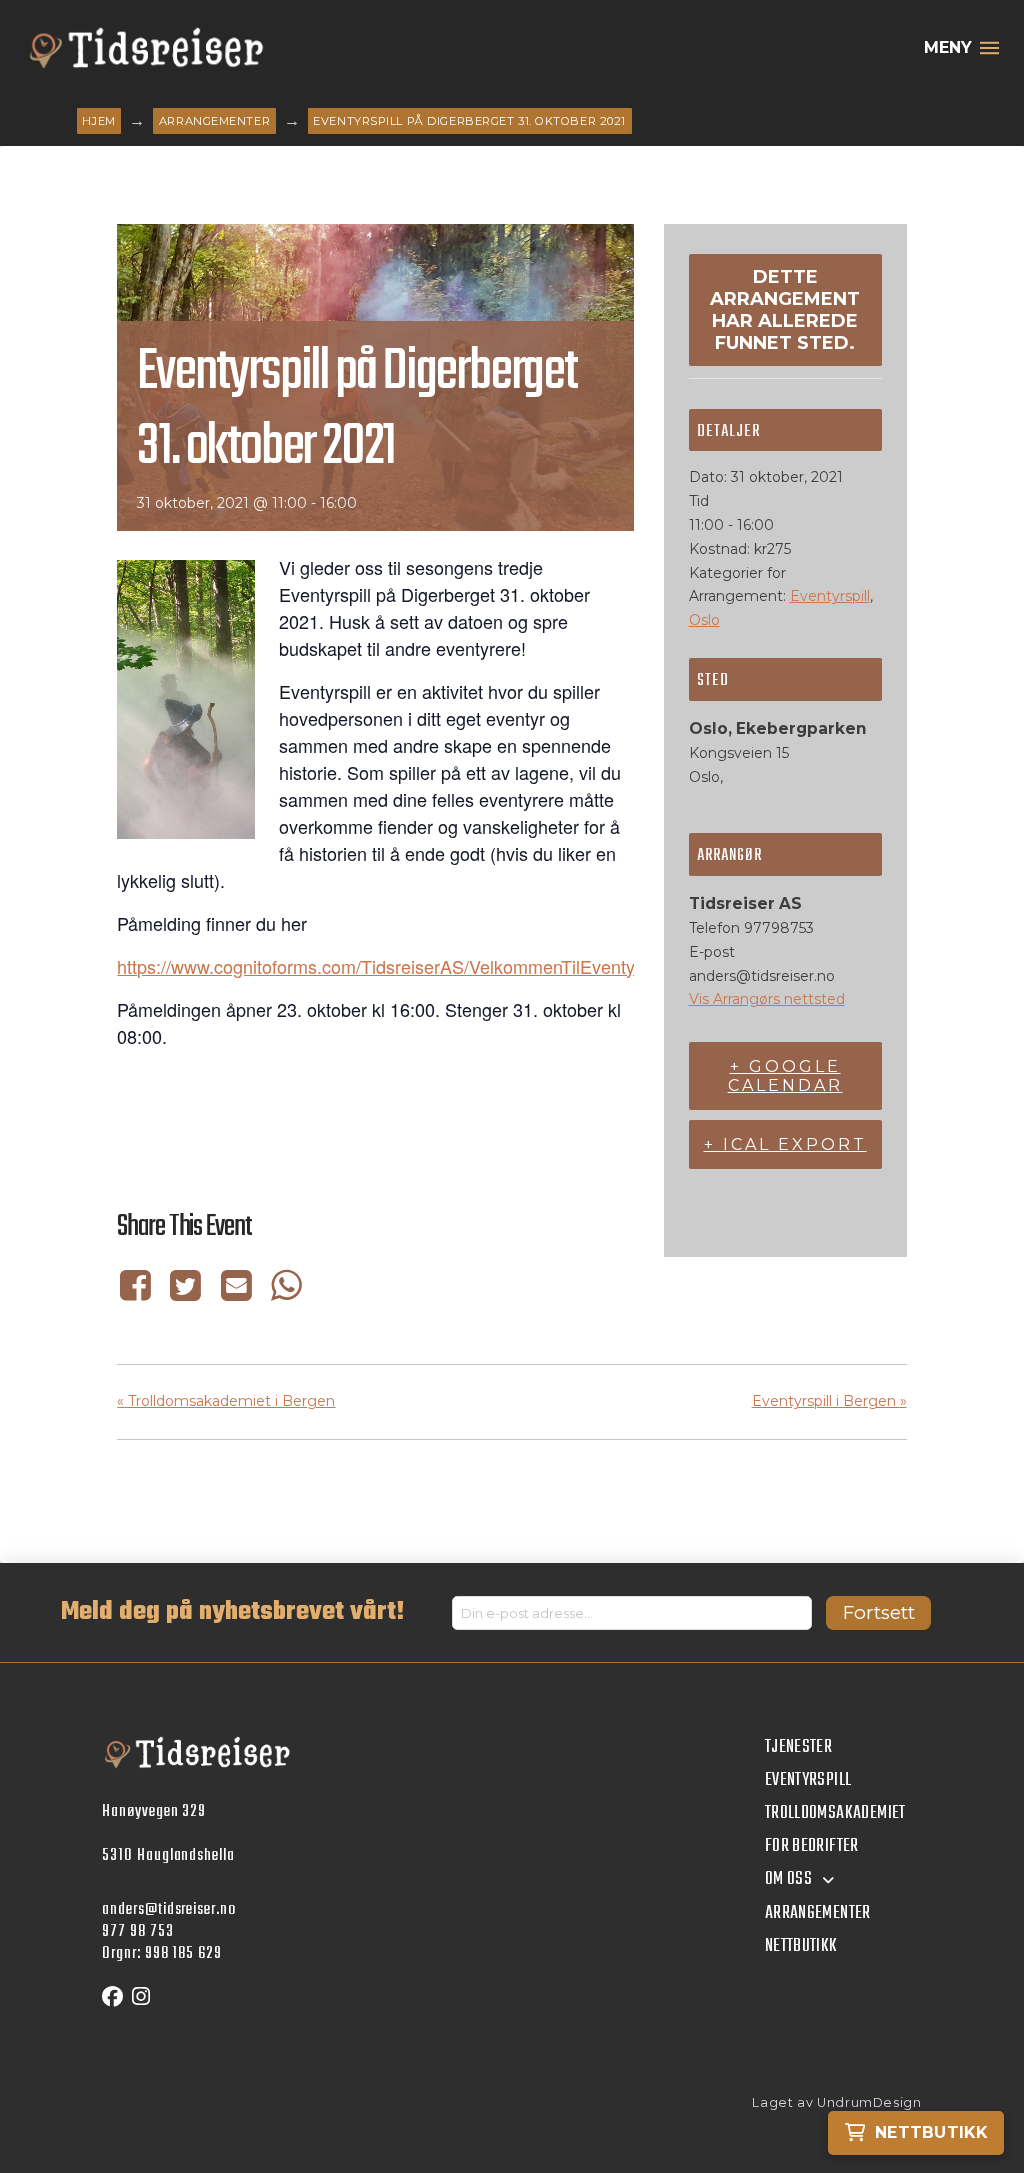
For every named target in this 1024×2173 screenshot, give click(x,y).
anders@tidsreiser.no (168, 1910)
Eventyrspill (830, 596)
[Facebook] (138, 1285)
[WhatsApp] (286, 1285)
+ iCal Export (785, 1144)
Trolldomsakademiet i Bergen (226, 1401)
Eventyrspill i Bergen (829, 1401)
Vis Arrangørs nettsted (767, 999)
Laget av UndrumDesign (836, 2102)
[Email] (236, 1285)
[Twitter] (186, 1285)
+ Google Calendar (785, 1076)
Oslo (704, 620)
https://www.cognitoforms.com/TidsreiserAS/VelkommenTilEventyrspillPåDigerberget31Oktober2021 (514, 966)
